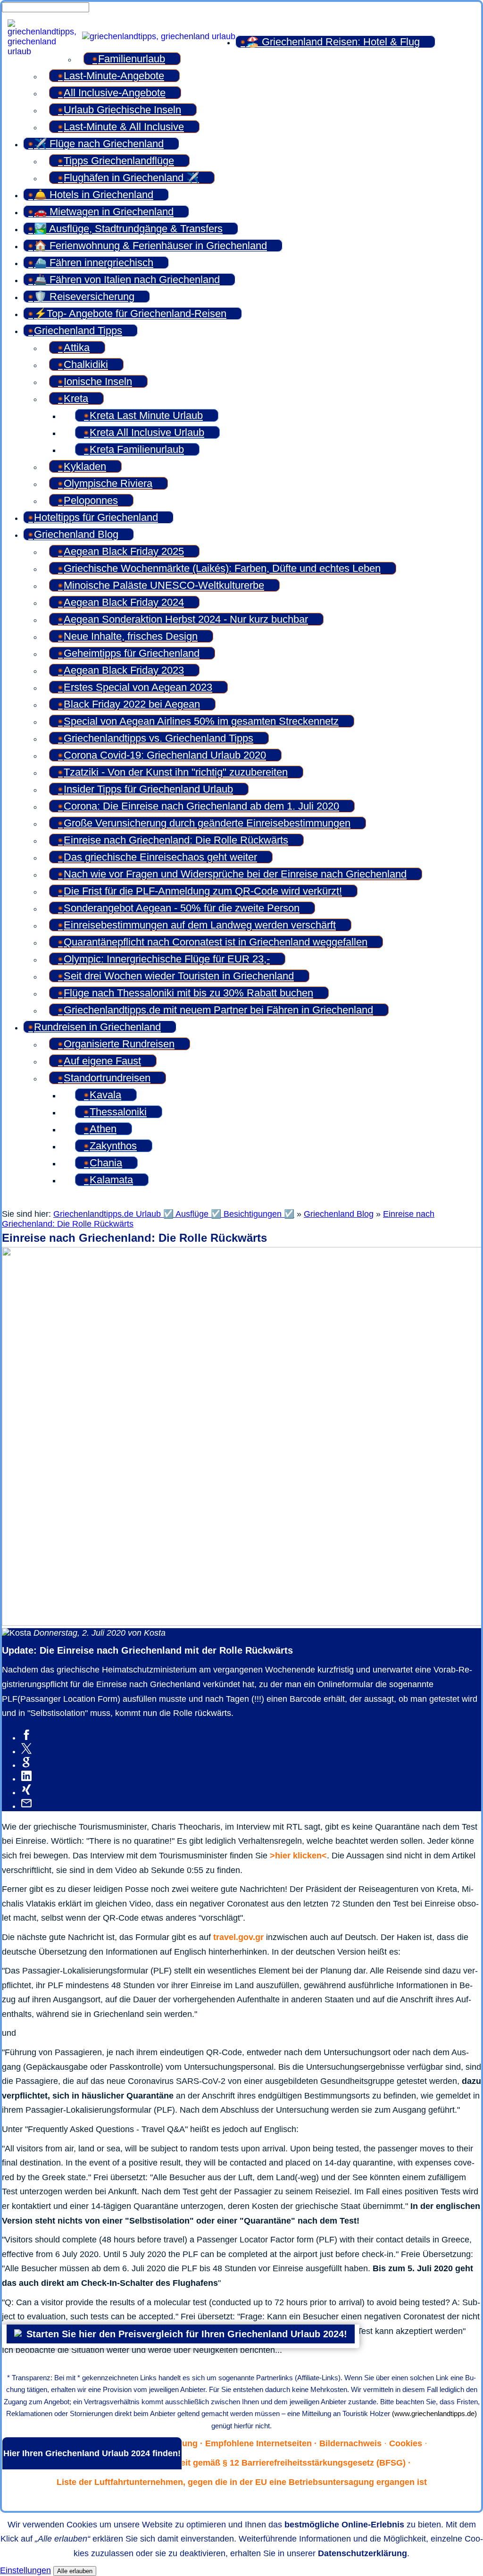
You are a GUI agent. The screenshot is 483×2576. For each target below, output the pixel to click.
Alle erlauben (75, 2571)
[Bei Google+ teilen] (26, 1765)
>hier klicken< (298, 1856)
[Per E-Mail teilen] (26, 1806)
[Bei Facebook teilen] (26, 1738)
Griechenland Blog (339, 1214)
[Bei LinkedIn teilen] (26, 1779)
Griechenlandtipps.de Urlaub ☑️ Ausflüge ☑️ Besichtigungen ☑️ (174, 1214)
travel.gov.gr (238, 1937)
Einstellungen (25, 2570)
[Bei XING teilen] (26, 1792)
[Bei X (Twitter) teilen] (26, 1751)
